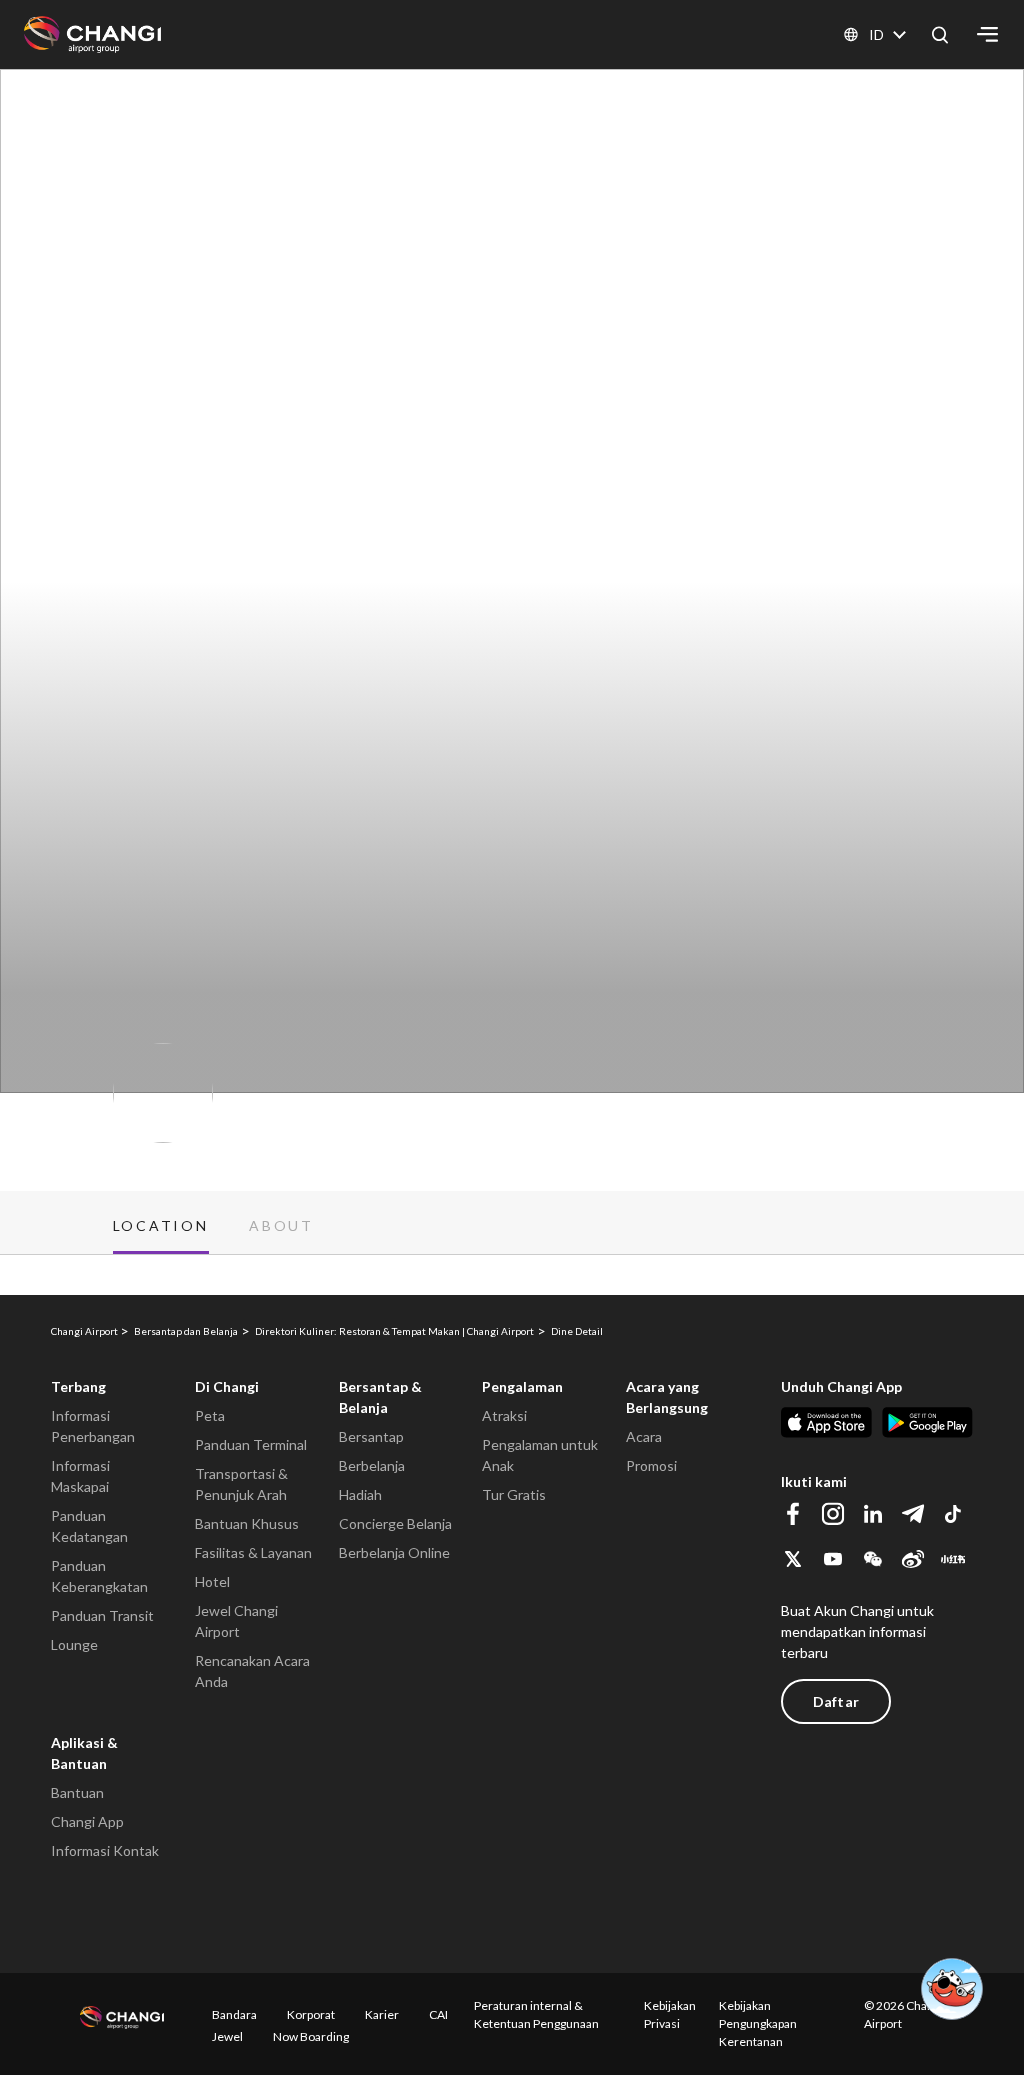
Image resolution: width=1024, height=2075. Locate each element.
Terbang (78, 1386)
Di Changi (227, 1386)
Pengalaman (522, 1386)
